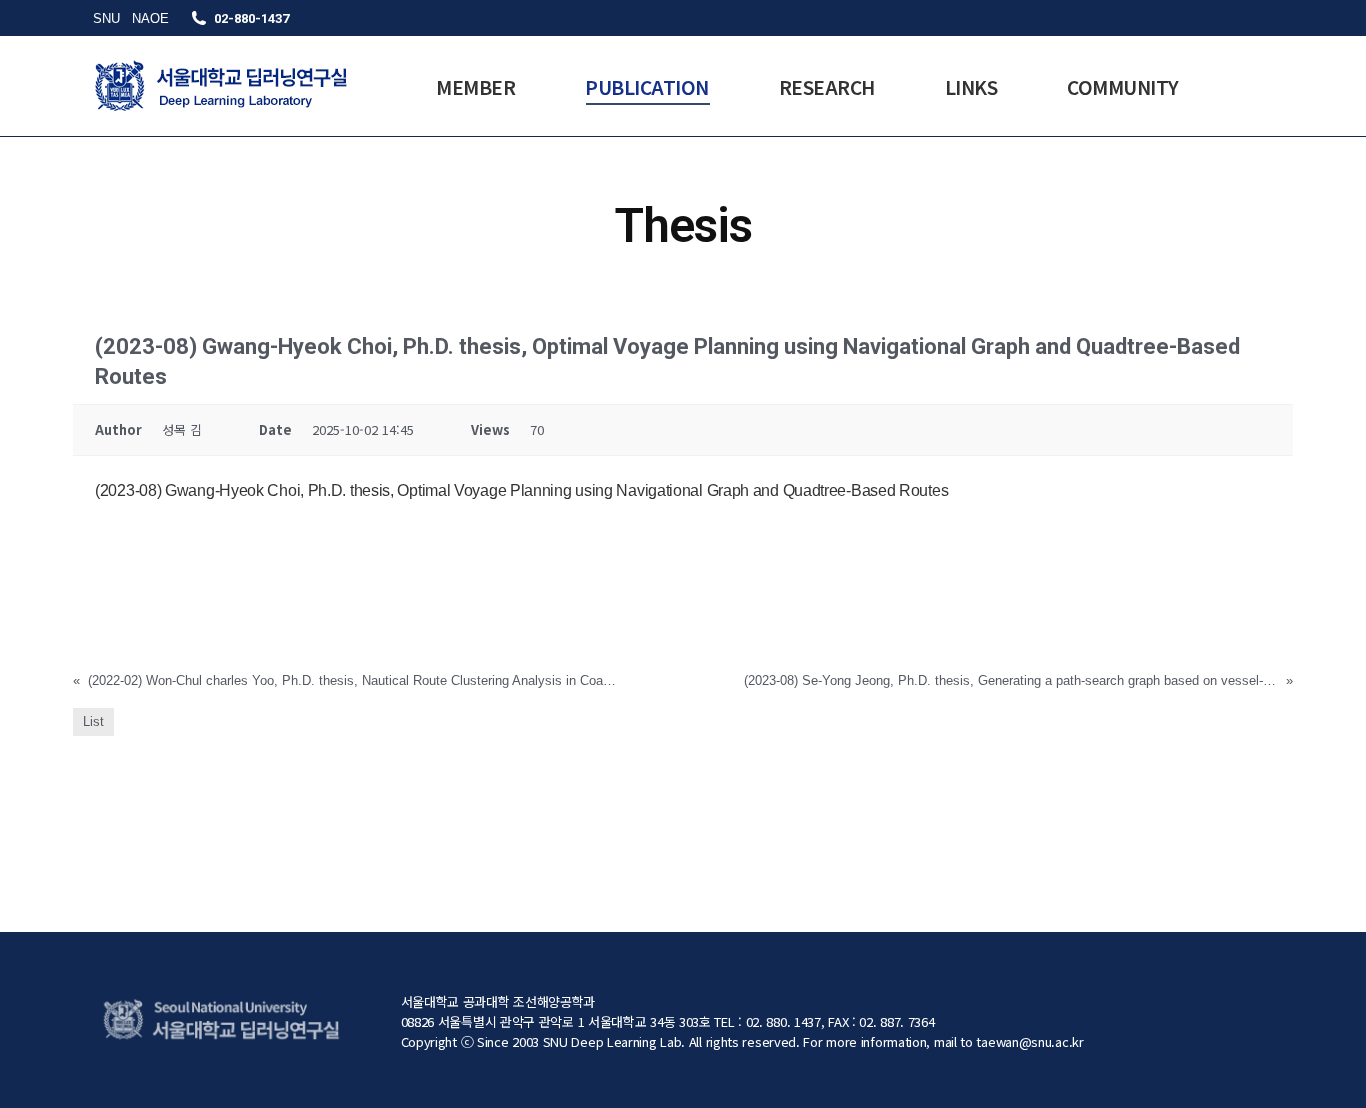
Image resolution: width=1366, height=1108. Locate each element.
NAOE (150, 18)
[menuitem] (475, 86)
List (93, 721)
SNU (106, 18)
